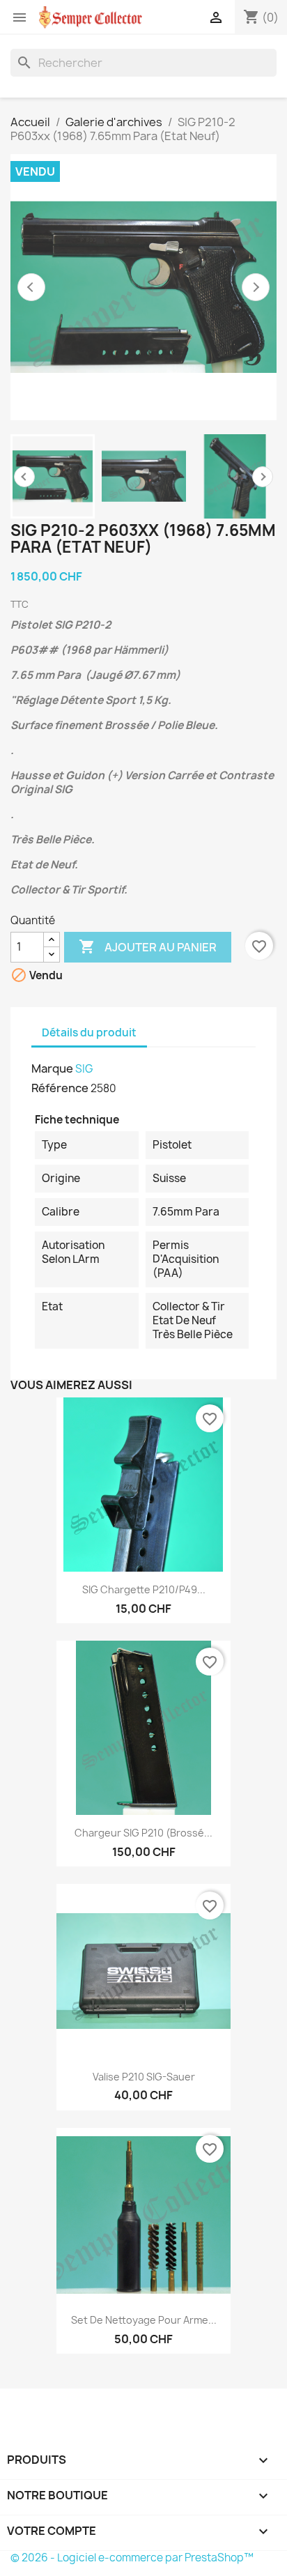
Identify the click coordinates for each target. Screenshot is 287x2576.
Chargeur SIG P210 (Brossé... (143, 1833)
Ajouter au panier (148, 946)
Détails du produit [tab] (89, 1033)
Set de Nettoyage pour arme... (144, 2320)
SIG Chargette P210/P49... (144, 1589)
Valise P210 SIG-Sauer (144, 2077)
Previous (24, 477)
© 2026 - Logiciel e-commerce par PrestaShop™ (132, 2558)
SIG (84, 1069)
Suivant (256, 287)
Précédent (31, 287)
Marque (52, 1068)
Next (263, 477)
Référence (60, 1088)
